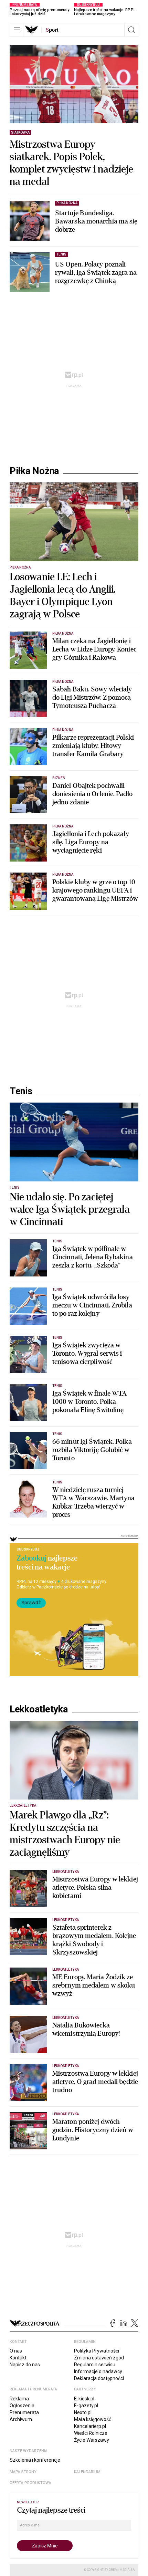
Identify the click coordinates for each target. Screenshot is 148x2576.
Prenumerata (24, 2412)
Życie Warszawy (92, 2440)
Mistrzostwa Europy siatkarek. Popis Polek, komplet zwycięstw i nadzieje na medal (71, 163)
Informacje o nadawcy (98, 2371)
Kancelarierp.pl (90, 2426)
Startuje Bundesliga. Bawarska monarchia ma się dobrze (96, 221)
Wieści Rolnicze (91, 2433)
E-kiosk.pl (84, 2399)
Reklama (19, 2399)
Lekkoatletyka (39, 1709)
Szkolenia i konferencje (35, 2460)
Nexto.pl (83, 2412)
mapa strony (23, 2472)
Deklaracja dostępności (99, 2378)
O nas (16, 2351)
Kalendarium (87, 2472)
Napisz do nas (25, 2365)
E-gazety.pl (86, 2406)
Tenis (21, 1091)
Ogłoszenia (22, 2406)
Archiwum (21, 2419)
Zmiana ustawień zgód (99, 2358)
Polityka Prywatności (97, 2351)
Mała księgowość (93, 2419)
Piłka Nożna (34, 471)
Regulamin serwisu (95, 2365)
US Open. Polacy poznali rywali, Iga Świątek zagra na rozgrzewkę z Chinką (96, 273)
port (52, 30)
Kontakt (18, 2358)
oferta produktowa (30, 2483)
